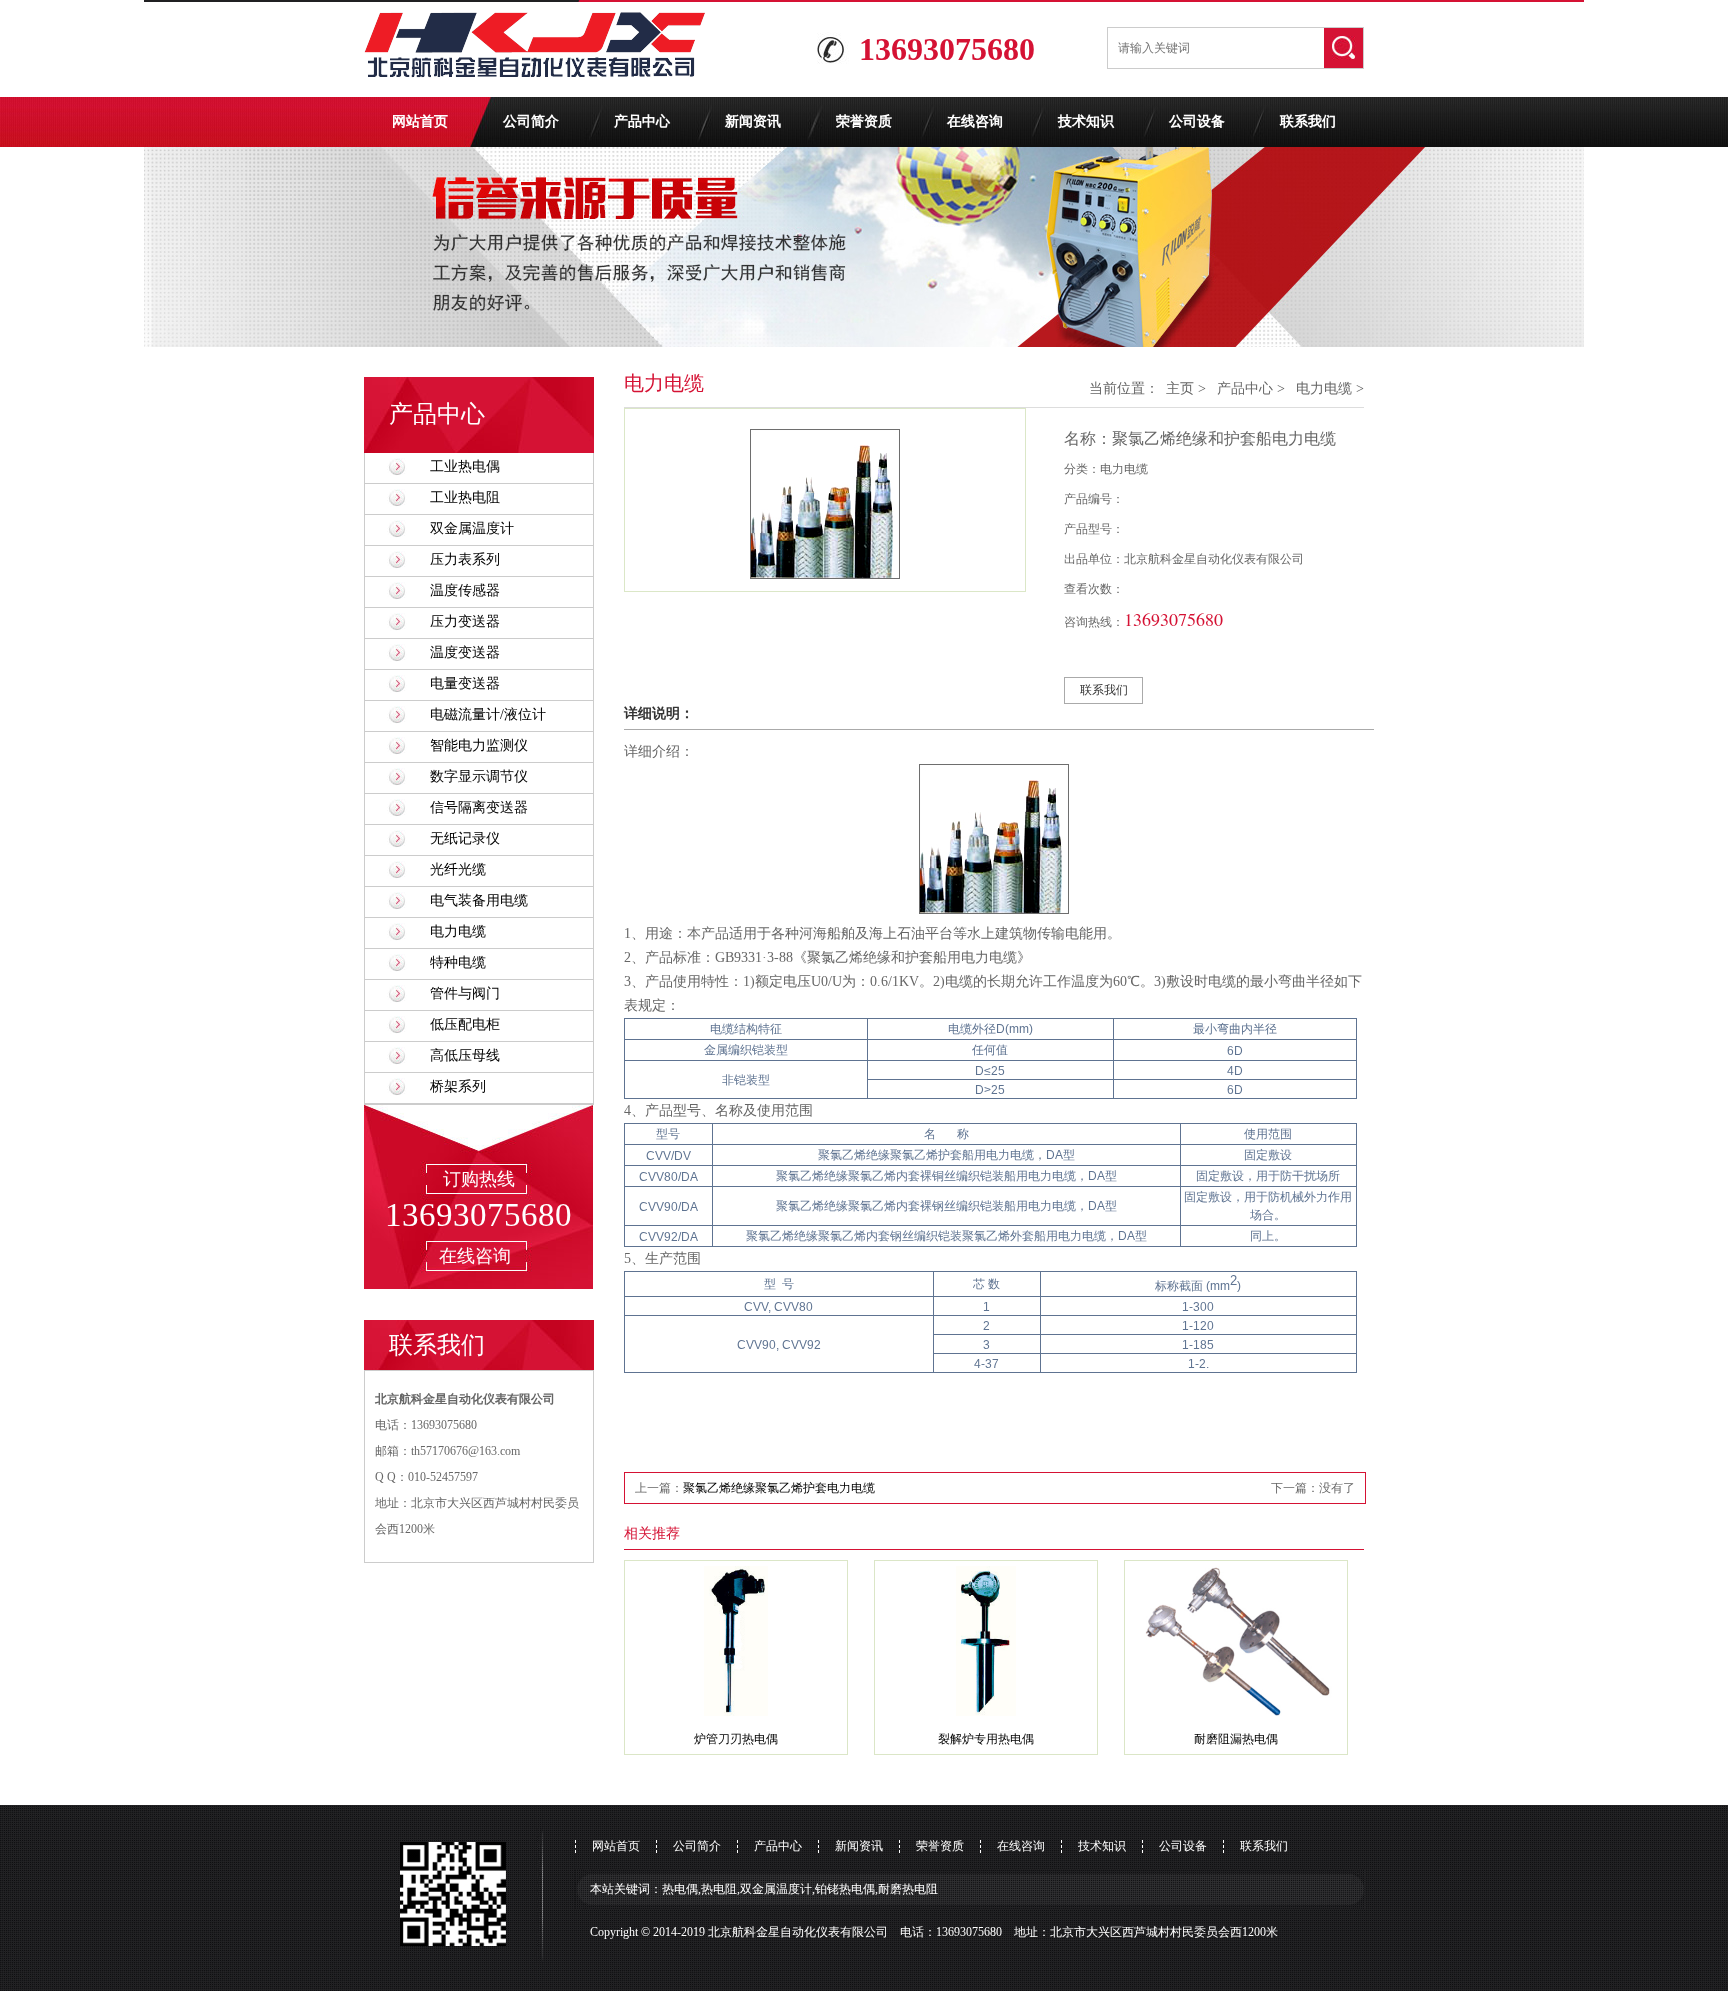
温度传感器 (465, 590)
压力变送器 (465, 621)
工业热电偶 (465, 466)
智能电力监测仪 (479, 745)
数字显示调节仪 (479, 776)
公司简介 (531, 121)
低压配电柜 (465, 1024)
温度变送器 (465, 652)
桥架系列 (458, 1086)
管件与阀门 (465, 993)
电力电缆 (458, 931)
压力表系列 (465, 559)
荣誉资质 (864, 121)
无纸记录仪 (465, 838)
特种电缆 (458, 962)
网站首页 (420, 121)
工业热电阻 (465, 497)
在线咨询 (975, 121)
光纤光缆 (458, 869)
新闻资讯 (753, 121)
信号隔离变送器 (479, 807)
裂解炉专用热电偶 (986, 1739)
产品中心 (642, 121)
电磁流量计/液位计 (488, 714)
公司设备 (1197, 121)
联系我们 (1308, 121)
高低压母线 (465, 1055)
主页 (1180, 388)
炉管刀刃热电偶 (736, 1739)
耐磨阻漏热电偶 (1236, 1739)
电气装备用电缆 (479, 900)
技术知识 (1086, 121)
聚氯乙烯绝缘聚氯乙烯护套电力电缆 (779, 1488)
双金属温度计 (472, 528)
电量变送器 (465, 683)
